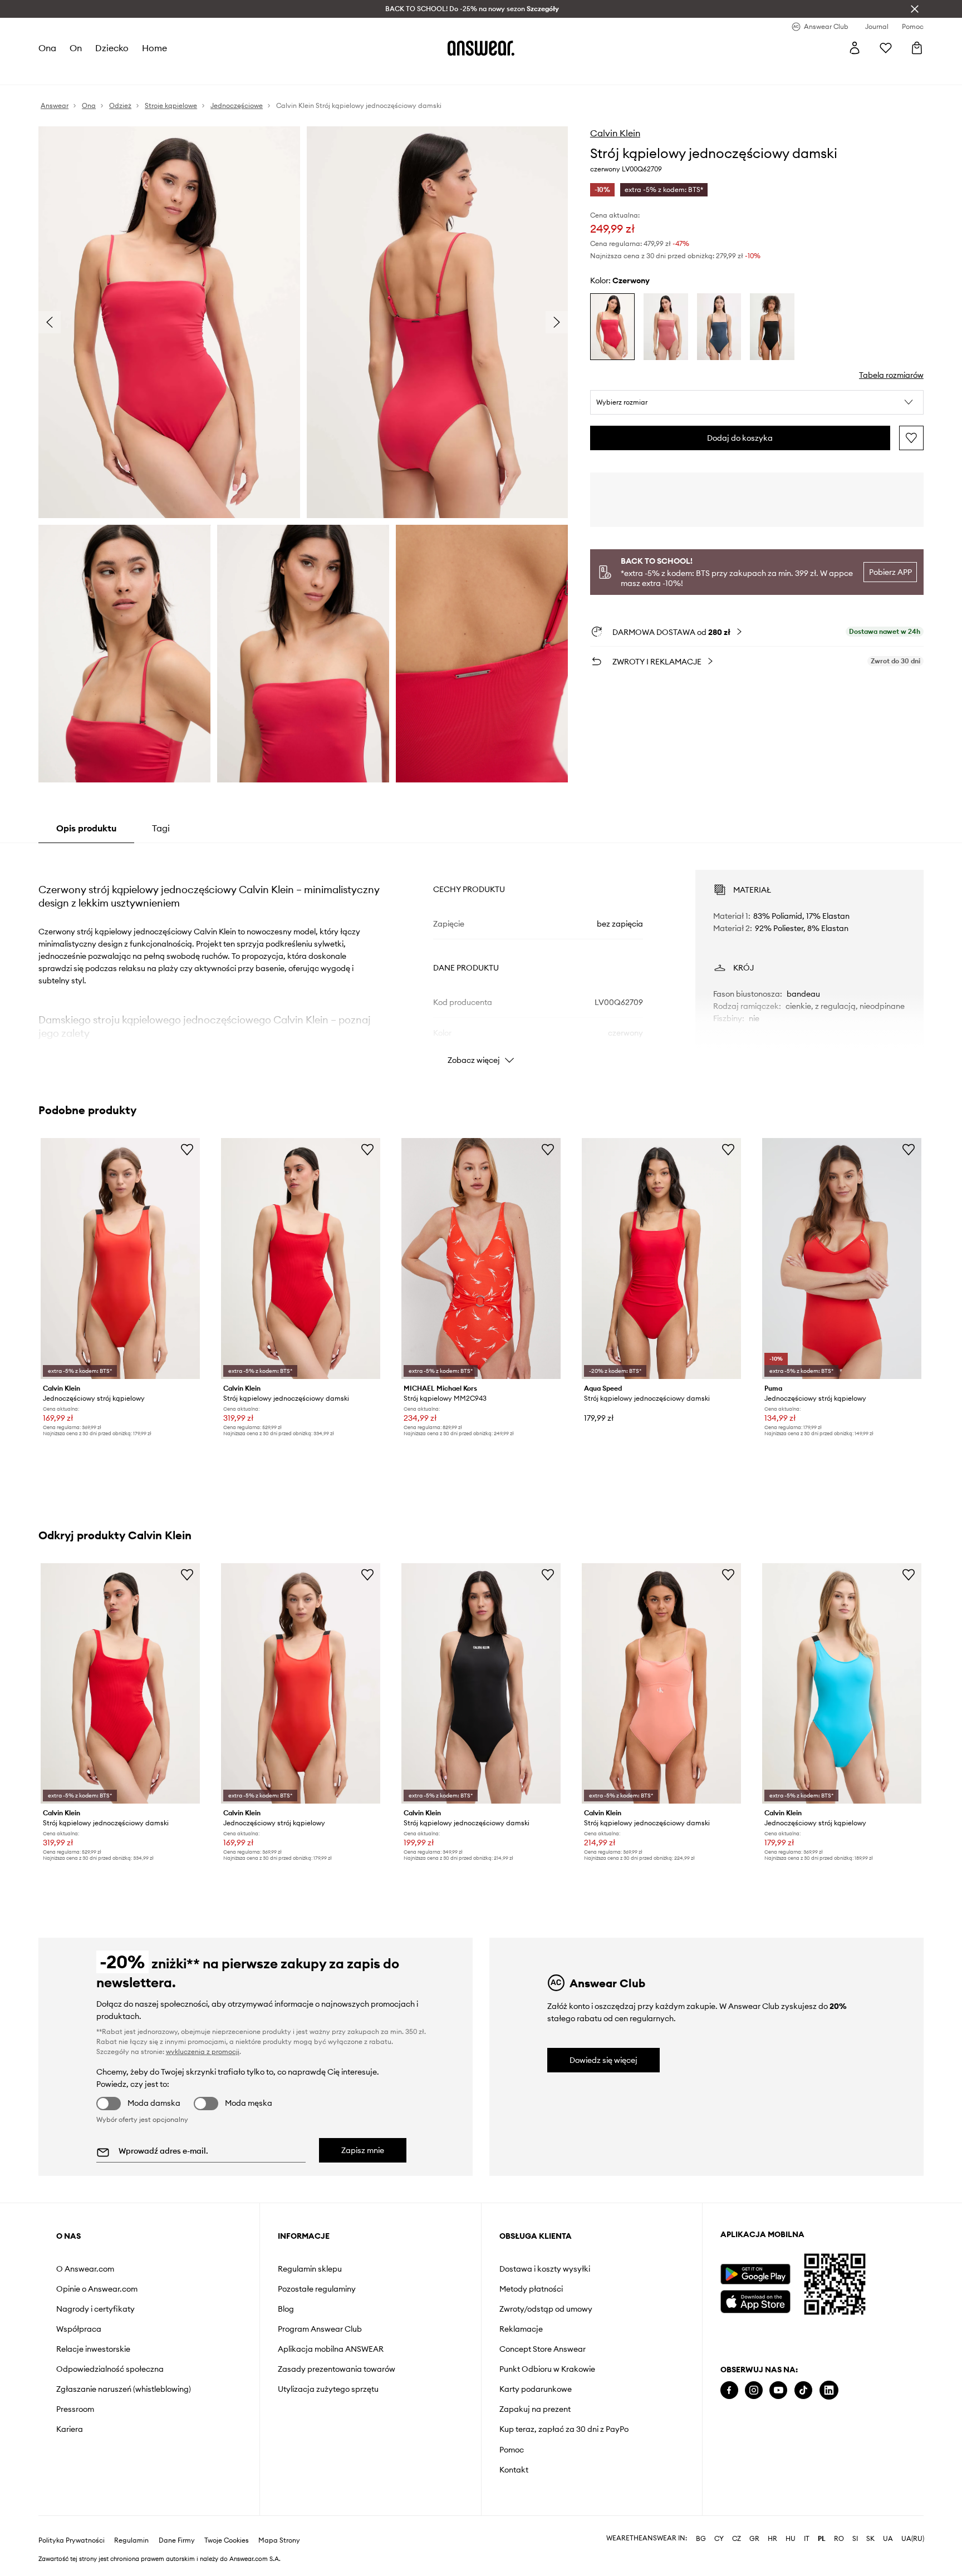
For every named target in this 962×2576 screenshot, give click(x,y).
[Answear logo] (481, 48)
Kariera (70, 2429)
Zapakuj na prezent (535, 2409)
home (154, 48)
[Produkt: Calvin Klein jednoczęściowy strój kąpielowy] (120, 1259)
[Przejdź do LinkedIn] (829, 2390)
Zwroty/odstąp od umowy (546, 2309)
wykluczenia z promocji (203, 2052)
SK (870, 2539)
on (76, 48)
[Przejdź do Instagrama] (754, 2390)
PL (822, 2539)
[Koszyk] (917, 48)
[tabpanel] (481, 957)
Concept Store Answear (543, 2349)
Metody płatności (531, 2289)
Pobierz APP (890, 572)
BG (701, 2539)
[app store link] (755, 2300)
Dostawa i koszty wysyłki (545, 2269)
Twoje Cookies (227, 2540)
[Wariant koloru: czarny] (772, 327)
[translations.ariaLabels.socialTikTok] (803, 2390)
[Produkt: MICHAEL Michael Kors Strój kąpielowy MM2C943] (481, 1259)
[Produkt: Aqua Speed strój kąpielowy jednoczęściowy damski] (661, 1259)
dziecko (112, 48)
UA (888, 2539)
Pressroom (75, 2409)
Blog (286, 2309)
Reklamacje (521, 2329)
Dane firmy (177, 2540)
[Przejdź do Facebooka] (729, 2390)
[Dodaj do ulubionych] (911, 438)
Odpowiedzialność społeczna (110, 2369)
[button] (757, 402)
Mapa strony (279, 2540)
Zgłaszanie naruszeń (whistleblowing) (124, 2389)
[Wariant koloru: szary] (719, 327)
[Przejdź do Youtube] (778, 2390)
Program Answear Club (320, 2329)
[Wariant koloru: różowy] (666, 327)
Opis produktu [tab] (86, 828)
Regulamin (131, 2540)
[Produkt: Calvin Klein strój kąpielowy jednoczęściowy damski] (301, 1259)
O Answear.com (85, 2269)
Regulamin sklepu (310, 2269)
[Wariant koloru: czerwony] (612, 327)
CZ (737, 2539)
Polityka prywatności (72, 2540)
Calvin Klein (615, 133)
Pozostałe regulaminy (317, 2289)
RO (839, 2539)
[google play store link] (755, 2274)
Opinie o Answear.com (97, 2289)
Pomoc (512, 2450)
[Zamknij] (915, 9)
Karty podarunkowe (536, 2389)
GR (754, 2539)
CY (719, 2539)
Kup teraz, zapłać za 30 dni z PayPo (564, 2429)
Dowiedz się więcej (603, 2060)
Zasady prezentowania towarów (337, 2369)
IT (807, 2539)
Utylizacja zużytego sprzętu (328, 2389)
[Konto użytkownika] (855, 48)
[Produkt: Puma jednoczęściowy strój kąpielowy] (842, 1259)
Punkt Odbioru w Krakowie (547, 2369)
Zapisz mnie (363, 2150)
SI (855, 2539)
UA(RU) (913, 2539)
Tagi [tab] (161, 828)
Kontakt (514, 2470)
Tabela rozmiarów (891, 375)
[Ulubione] (886, 48)
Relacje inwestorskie (93, 2349)
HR (772, 2539)
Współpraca (79, 2329)
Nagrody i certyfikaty (95, 2309)
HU (791, 2539)
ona (47, 48)
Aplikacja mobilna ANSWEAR (331, 2349)
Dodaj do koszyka (740, 438)
